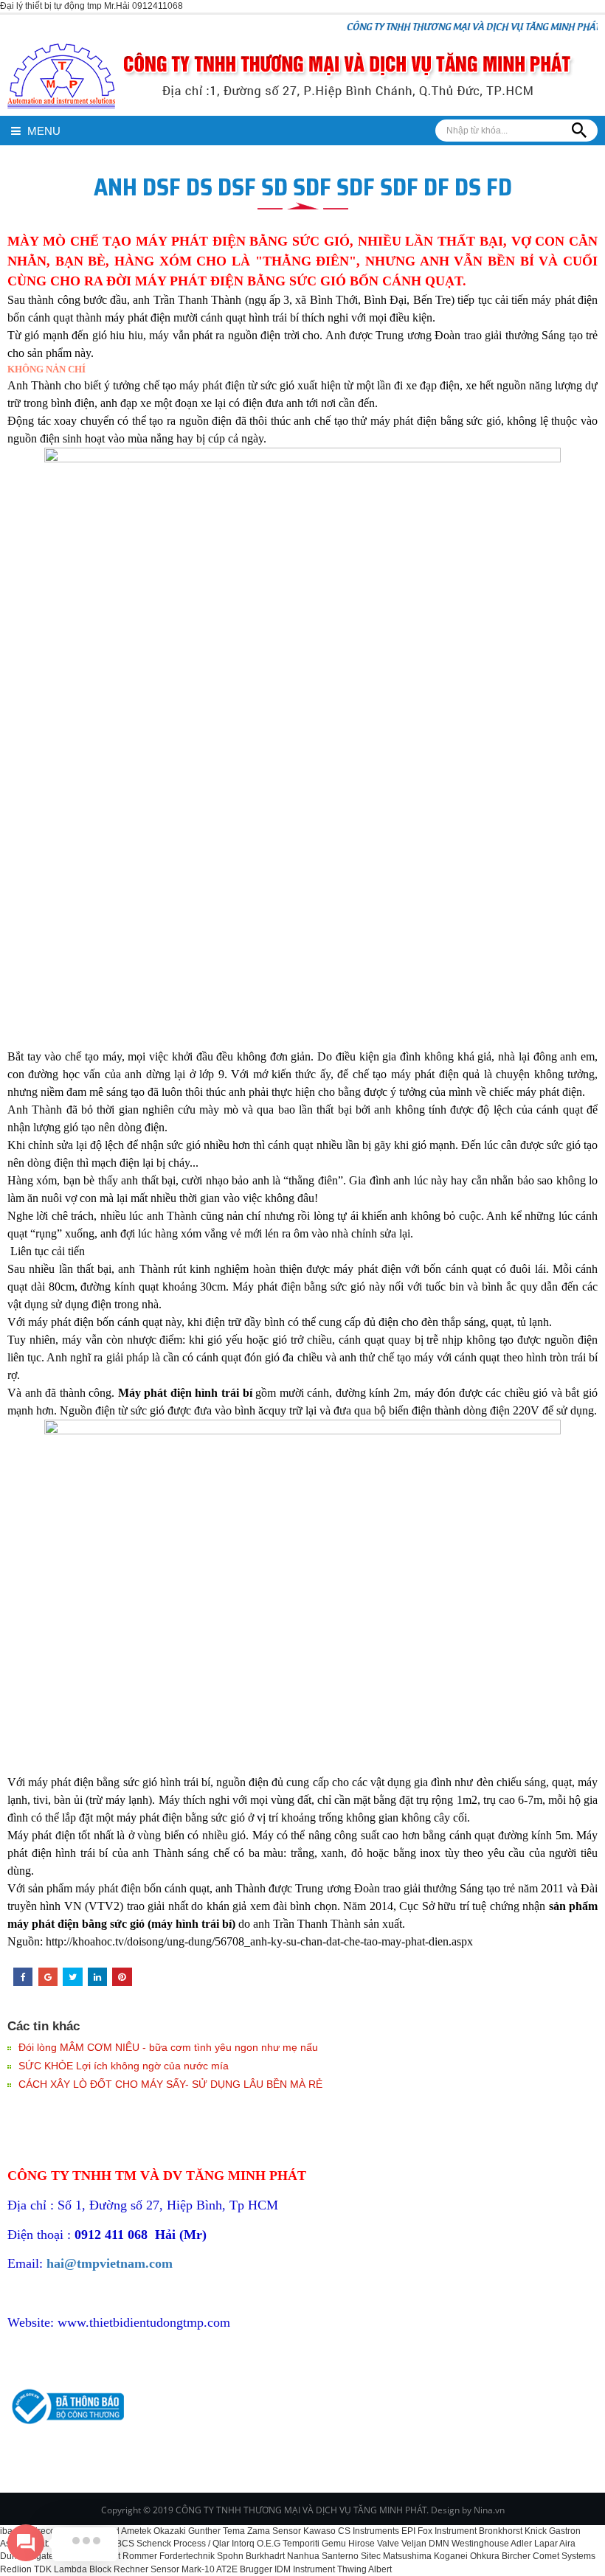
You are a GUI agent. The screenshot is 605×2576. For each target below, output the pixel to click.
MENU (42, 131)
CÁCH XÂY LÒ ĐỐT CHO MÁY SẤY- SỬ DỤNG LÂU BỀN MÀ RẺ (170, 2084)
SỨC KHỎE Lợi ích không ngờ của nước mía (124, 2066)
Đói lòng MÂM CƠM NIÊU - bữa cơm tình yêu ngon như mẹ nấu (168, 2047)
